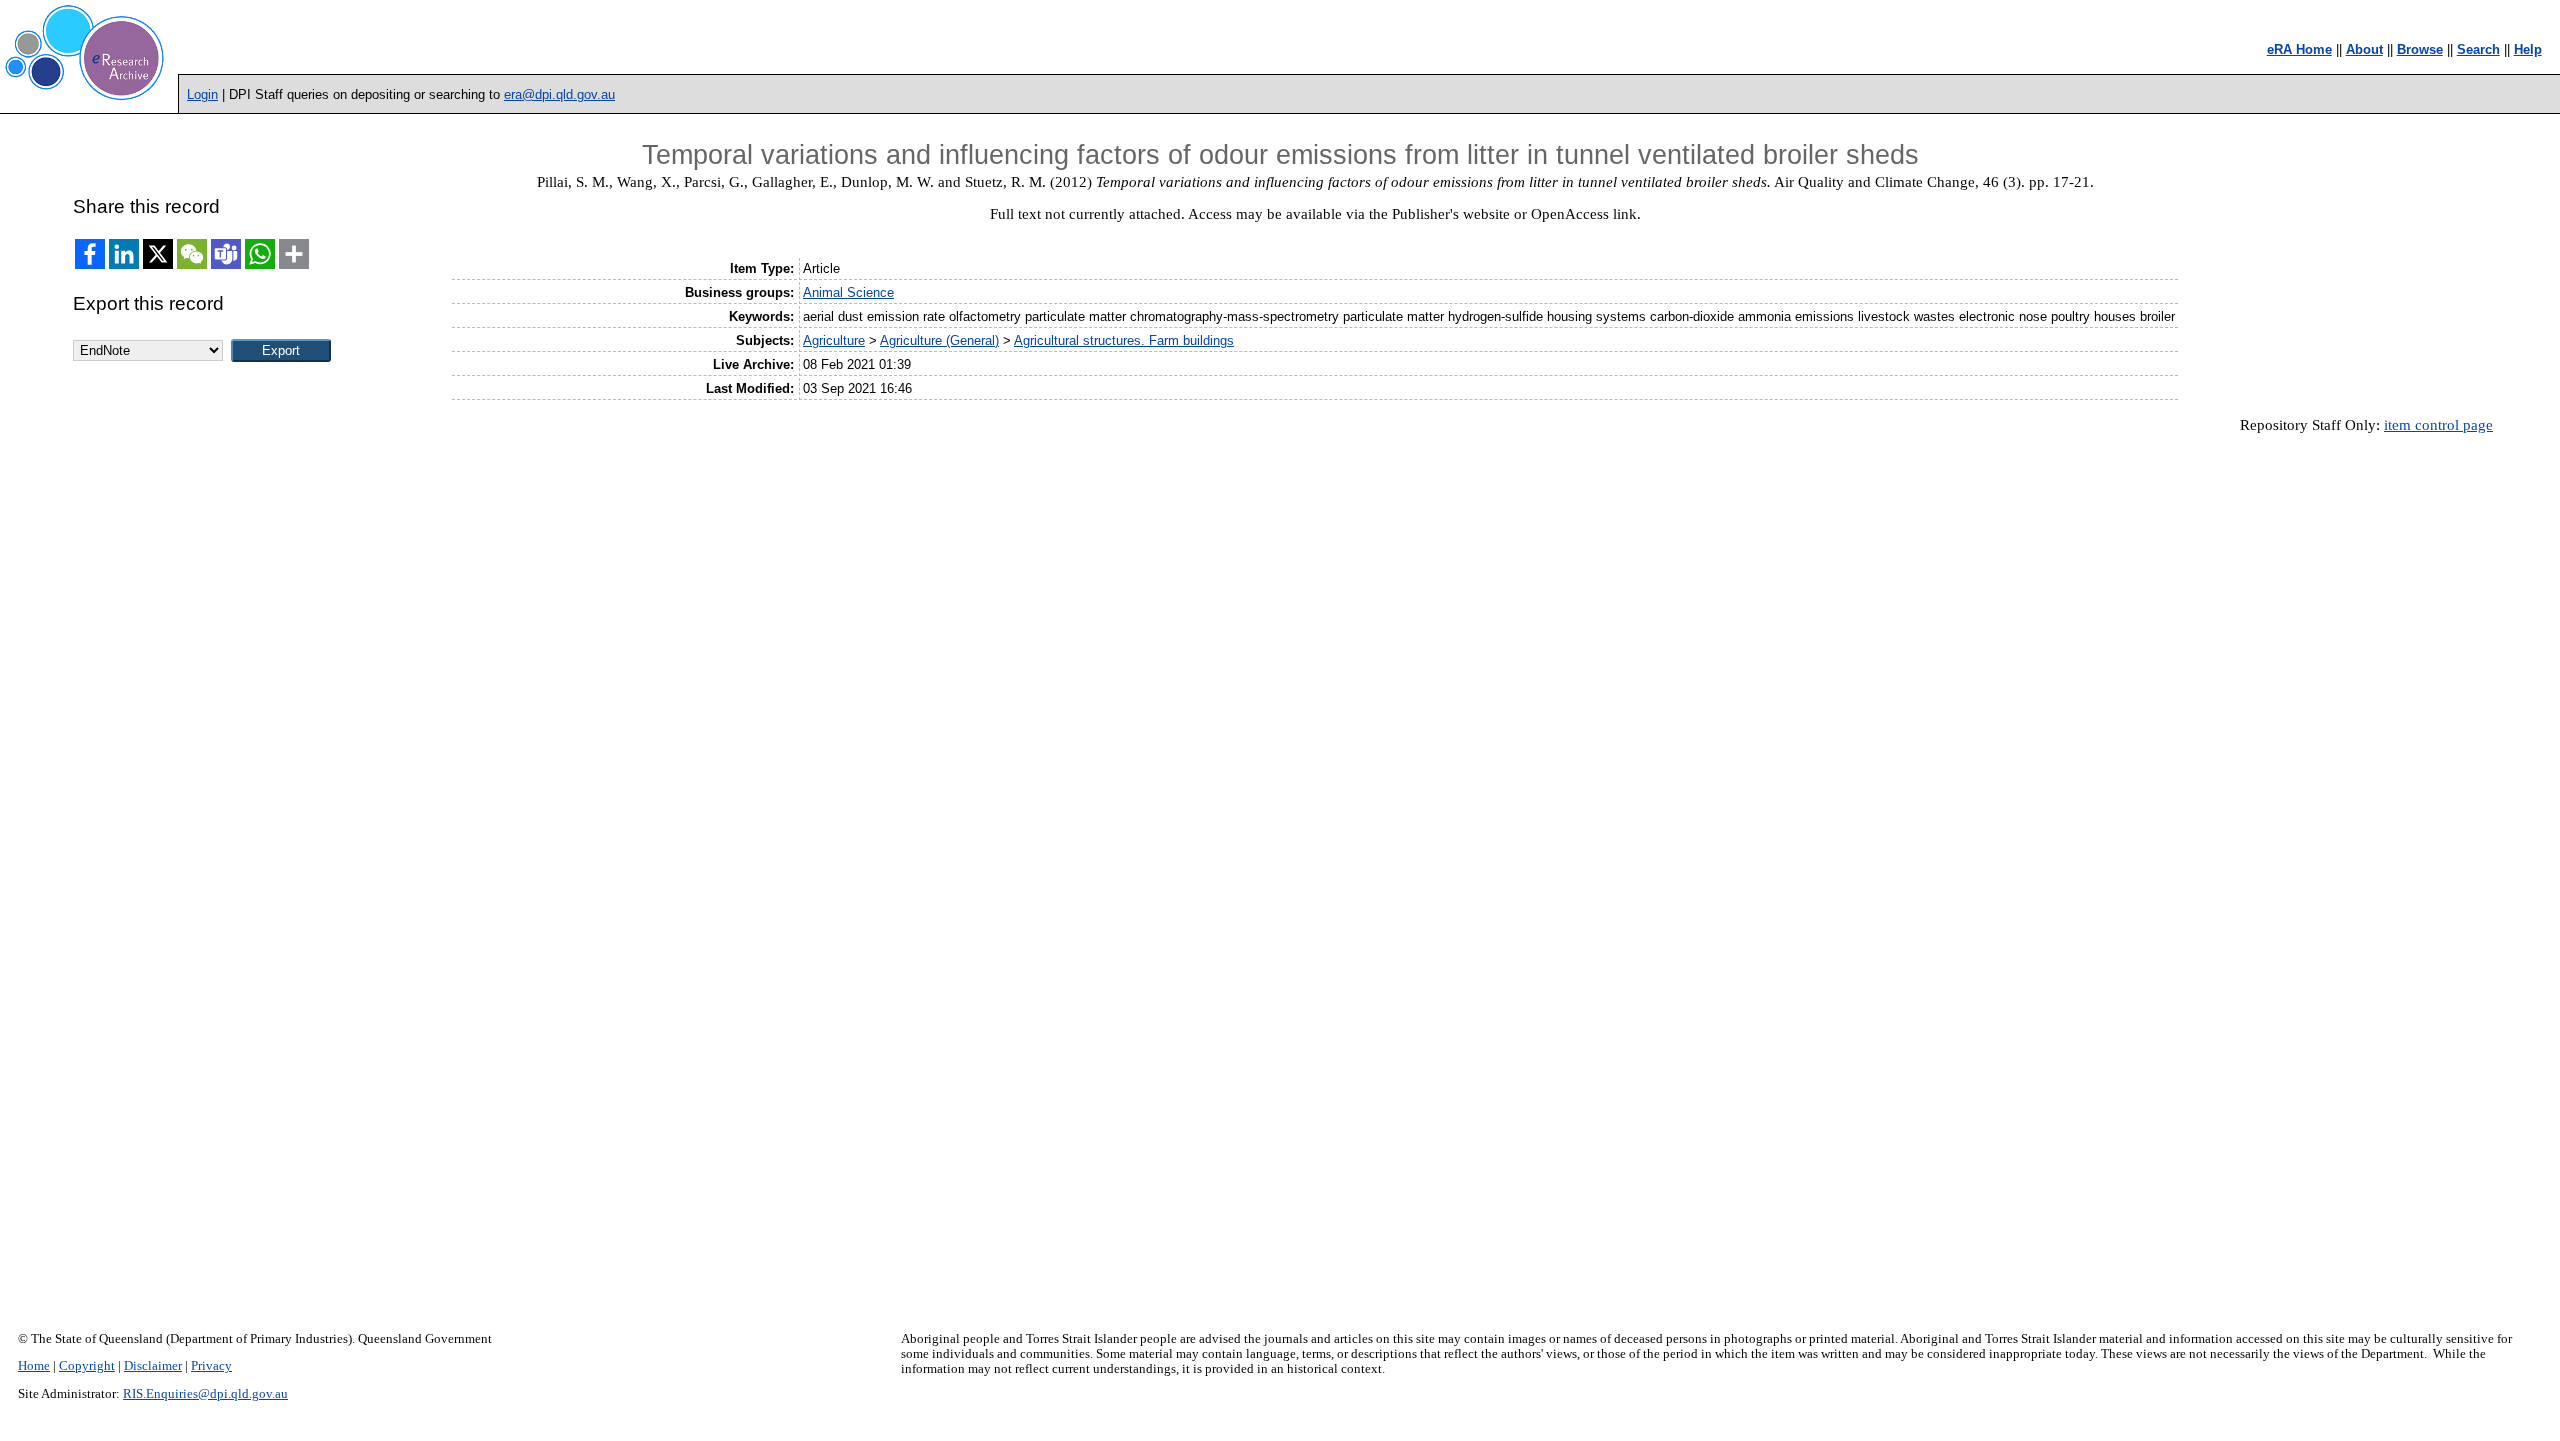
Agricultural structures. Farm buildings (1124, 340)
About (2364, 49)
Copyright (87, 1366)
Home (34, 1366)
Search (2478, 49)
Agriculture (834, 340)
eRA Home (2299, 49)
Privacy (211, 1366)
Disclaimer (153, 1366)
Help (2528, 49)
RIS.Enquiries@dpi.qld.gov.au (205, 1394)
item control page (2438, 425)
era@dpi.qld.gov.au (559, 94)
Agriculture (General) (939, 340)
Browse (2420, 49)
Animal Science (848, 292)
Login (202, 94)
